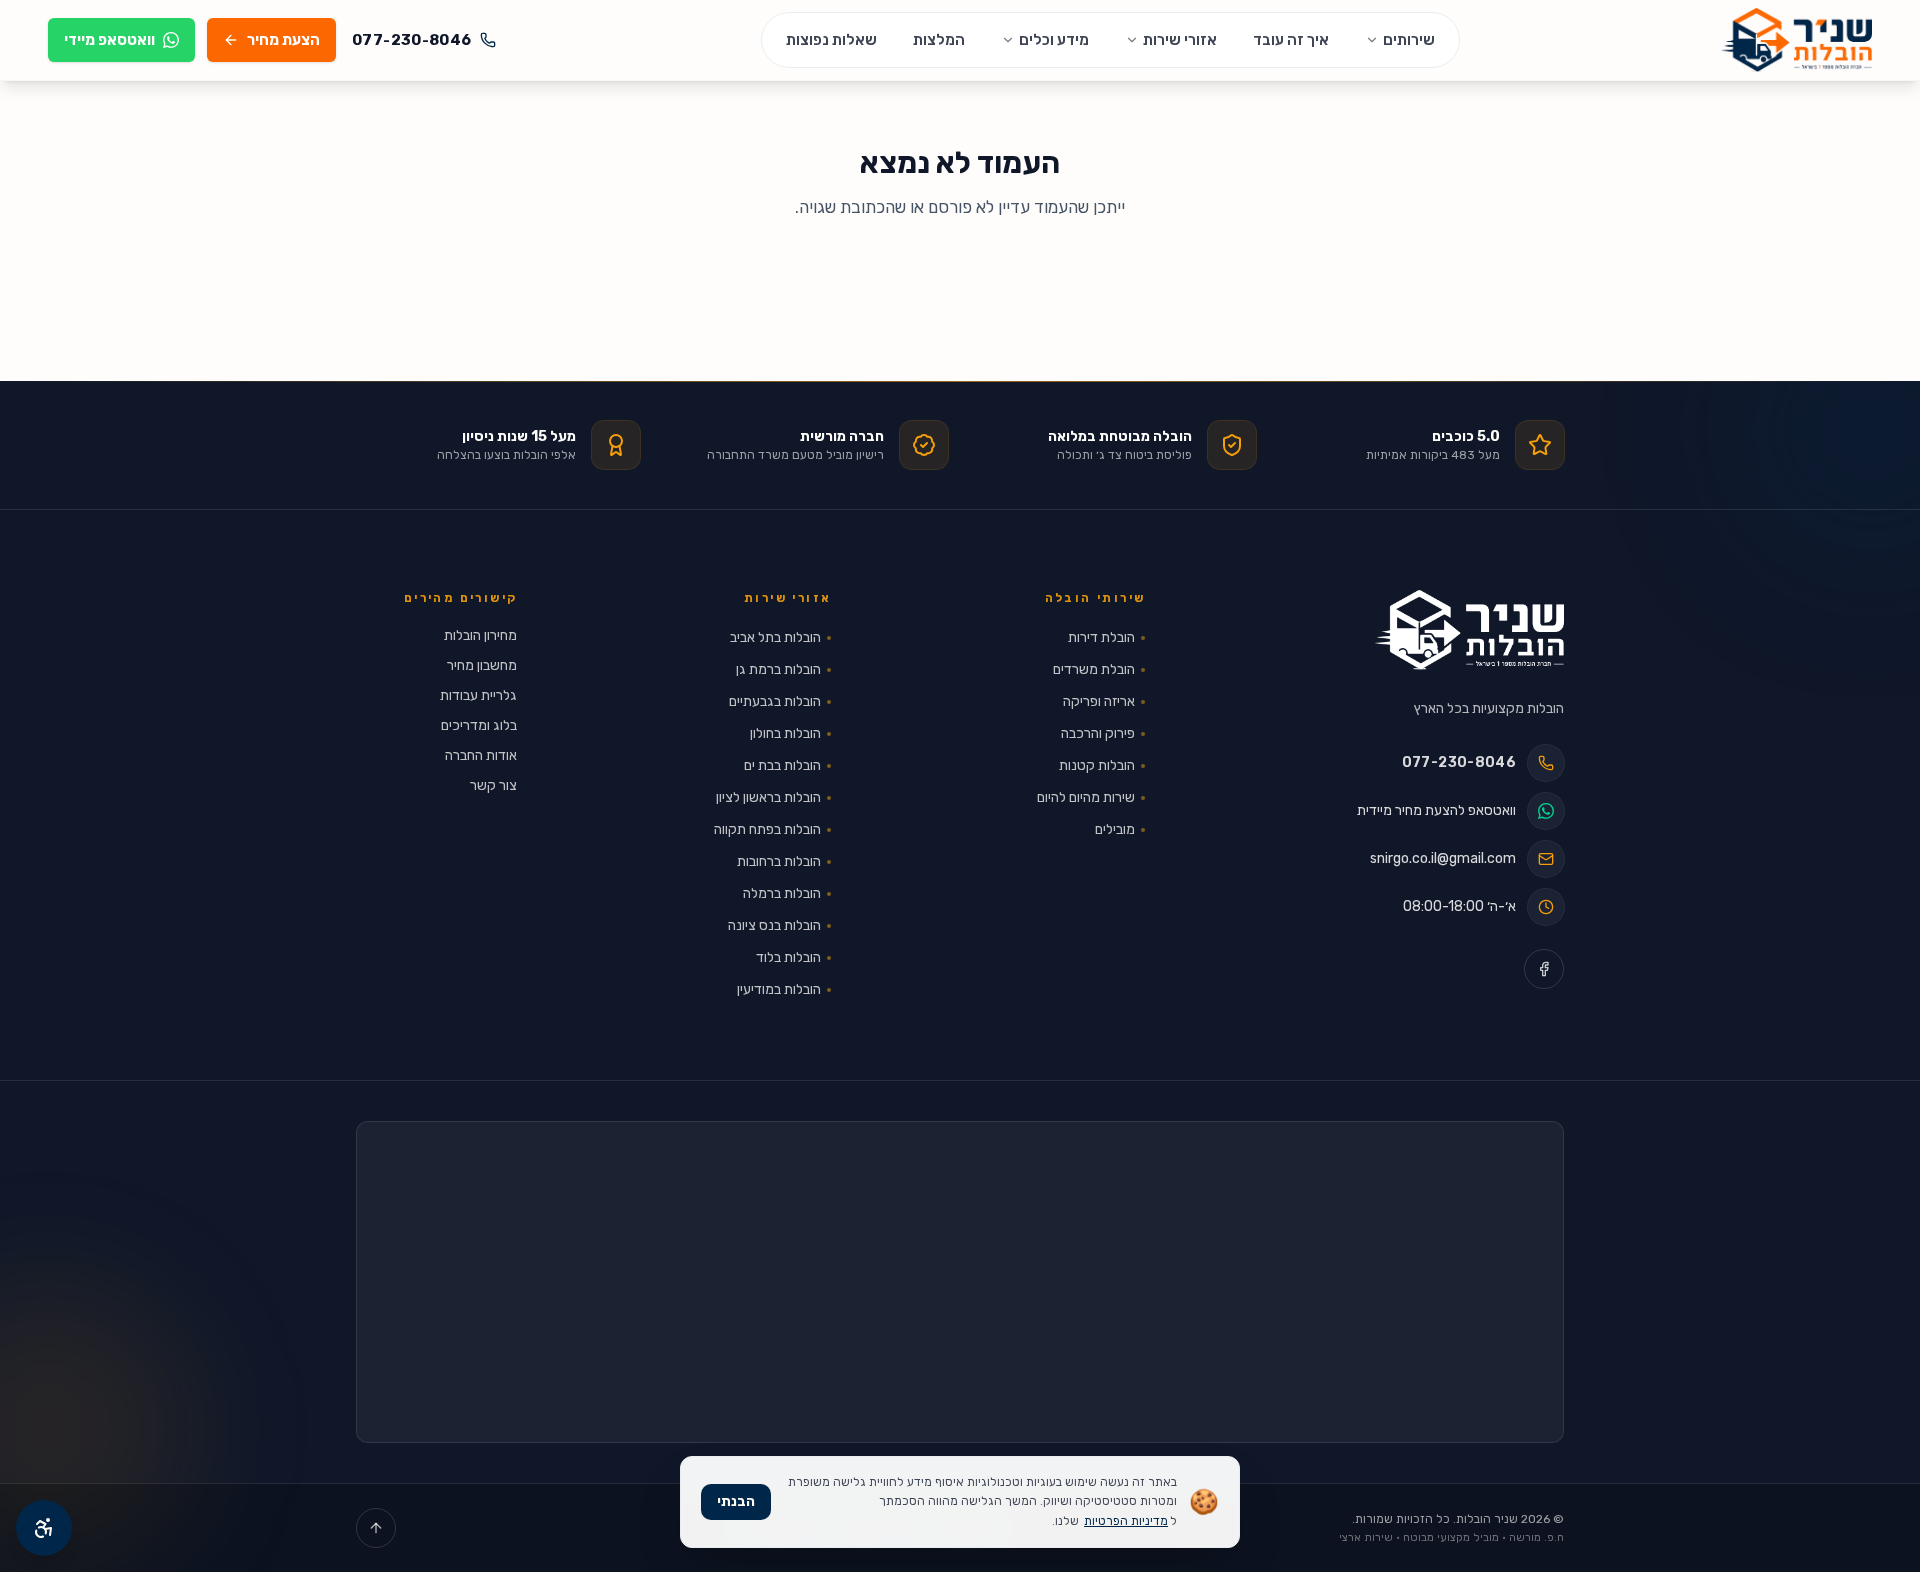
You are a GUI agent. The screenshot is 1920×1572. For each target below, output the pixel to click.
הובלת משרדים (1094, 669)
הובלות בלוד (788, 957)
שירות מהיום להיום (1086, 797)
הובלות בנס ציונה (774, 925)
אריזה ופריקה (1099, 701)
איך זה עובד (1291, 40)
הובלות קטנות (1097, 765)
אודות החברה (481, 755)
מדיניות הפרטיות (1126, 1521)
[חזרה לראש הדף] (376, 1528)
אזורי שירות (1180, 40)
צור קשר (493, 785)
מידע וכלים (1054, 40)
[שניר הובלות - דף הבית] (1469, 630)
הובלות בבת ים (782, 765)
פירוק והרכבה (1098, 733)
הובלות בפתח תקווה (767, 829)
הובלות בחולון (785, 733)
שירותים (1409, 40)
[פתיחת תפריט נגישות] (44, 1528)
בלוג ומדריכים (479, 725)
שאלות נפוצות (831, 40)
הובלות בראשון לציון (768, 797)
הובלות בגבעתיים (775, 701)
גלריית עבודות (478, 695)
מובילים (1115, 829)
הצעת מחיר (283, 40)
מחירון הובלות (480, 635)
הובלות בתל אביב (775, 637)
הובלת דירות (1101, 637)
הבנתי (736, 1501)
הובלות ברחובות (779, 861)
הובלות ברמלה (782, 893)
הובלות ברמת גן (778, 669)
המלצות (939, 40)
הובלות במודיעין (779, 989)
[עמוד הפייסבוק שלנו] (1544, 969)
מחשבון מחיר (482, 665)
